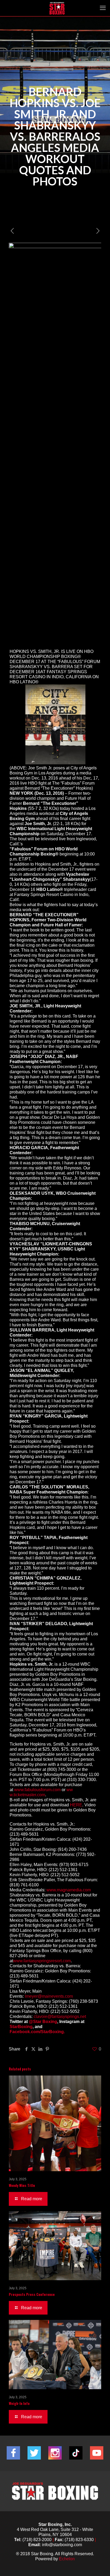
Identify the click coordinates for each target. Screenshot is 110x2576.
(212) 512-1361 (63, 1870)
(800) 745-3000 (62, 1769)
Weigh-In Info (19, 2403)
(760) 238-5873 (83, 2001)
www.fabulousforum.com (37, 1790)
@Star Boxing (43, 2022)
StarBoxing (21, 2027)
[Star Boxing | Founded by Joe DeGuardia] (57, 8)
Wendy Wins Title (22, 2185)
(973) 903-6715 (74, 1865)
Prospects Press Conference (32, 2294)
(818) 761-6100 (24, 1885)
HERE (76, 1805)
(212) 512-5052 (65, 1875)
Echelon (67, 2559)
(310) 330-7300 (81, 1780)
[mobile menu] (103, 8)
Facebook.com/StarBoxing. (37, 2032)
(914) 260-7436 (72, 1849)
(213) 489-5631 (24, 1834)
